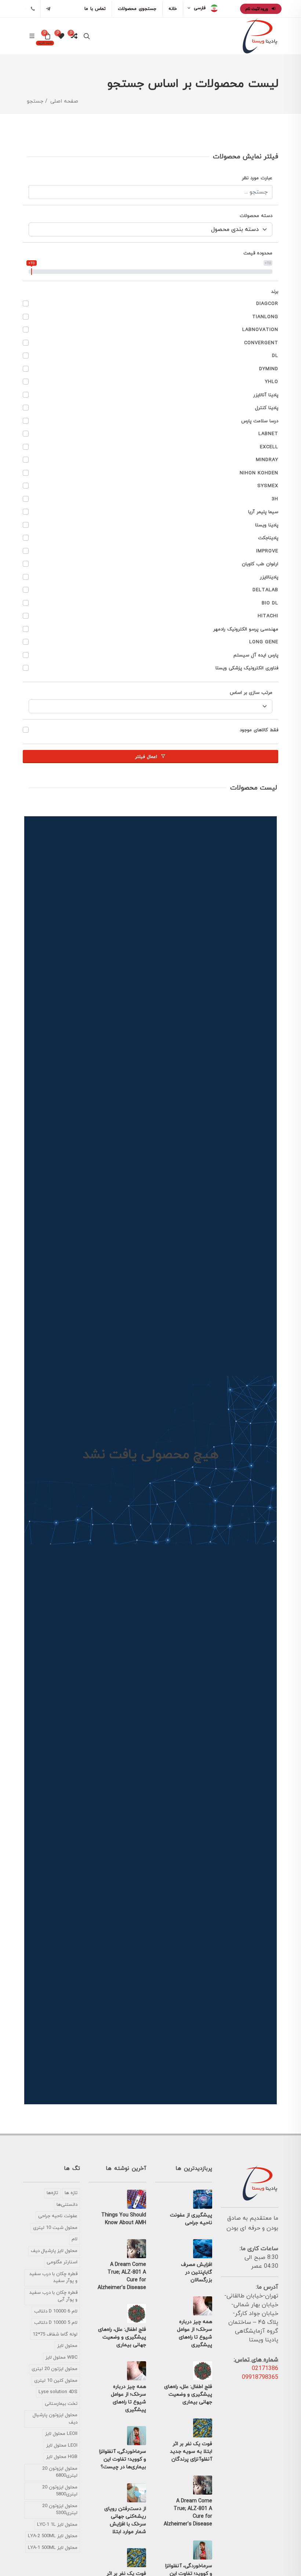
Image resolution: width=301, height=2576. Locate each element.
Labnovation (260, 330)
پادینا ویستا (267, 525)
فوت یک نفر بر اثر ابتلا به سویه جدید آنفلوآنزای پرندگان (191, 2452)
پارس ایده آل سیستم (256, 655)
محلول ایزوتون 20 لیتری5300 (60, 2510)
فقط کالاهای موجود (259, 730)
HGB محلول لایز (62, 2457)
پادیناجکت (268, 538)
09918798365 (260, 2377)
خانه (173, 9)
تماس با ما (95, 9)
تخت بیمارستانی (61, 2404)
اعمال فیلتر (147, 757)
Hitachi (268, 616)
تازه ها (71, 2193)
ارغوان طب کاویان (260, 564)
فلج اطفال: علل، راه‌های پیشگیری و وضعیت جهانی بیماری (188, 2394)
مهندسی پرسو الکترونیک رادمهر (246, 629)
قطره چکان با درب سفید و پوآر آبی (53, 2296)
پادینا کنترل (267, 408)
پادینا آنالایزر (266, 395)
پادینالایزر (269, 577)
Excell (269, 447)
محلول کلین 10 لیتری (56, 2381)
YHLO (272, 382)
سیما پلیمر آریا (263, 512)
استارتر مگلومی (62, 2262)
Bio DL (270, 603)
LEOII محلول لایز (61, 2434)
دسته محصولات (256, 216)
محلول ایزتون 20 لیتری (55, 2369)
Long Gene (264, 642)
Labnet (268, 434)
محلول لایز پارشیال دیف (54, 2251)
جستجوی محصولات (137, 9)
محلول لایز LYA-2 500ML (53, 2536)
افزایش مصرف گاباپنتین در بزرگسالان (197, 2272)
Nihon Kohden (259, 473)
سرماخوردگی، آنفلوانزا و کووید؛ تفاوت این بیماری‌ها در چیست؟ (123, 2459)
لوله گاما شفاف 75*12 (55, 2334)
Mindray (267, 460)
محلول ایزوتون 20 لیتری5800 (60, 2491)
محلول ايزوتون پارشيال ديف (55, 2419)
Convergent (261, 343)
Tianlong (265, 317)
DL (275, 356)
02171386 (265, 2369)
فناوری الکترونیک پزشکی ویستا (247, 668)
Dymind (269, 369)
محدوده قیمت (258, 253)
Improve (267, 551)
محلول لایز (67, 2346)
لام (75, 2239)
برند (275, 292)
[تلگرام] (48, 9)
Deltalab (265, 590)
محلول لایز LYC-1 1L (57, 2525)
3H (275, 499)
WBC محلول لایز (61, 2358)
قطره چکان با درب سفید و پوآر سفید (53, 2278)
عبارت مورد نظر (257, 178)
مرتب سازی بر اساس (251, 693)
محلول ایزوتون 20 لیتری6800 (60, 2472)
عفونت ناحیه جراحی (58, 2216)
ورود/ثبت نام (257, 9)
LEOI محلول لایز (62, 2446)
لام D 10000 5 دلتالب (56, 2323)
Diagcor (267, 304)
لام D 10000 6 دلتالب (56, 2311)
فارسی (200, 8)
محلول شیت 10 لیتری (55, 2228)
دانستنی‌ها (67, 2205)
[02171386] (33, 9)
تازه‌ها (52, 2193)
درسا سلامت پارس (260, 421)
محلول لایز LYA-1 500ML (53, 2548)
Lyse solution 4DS (58, 2392)
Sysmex (268, 486)
